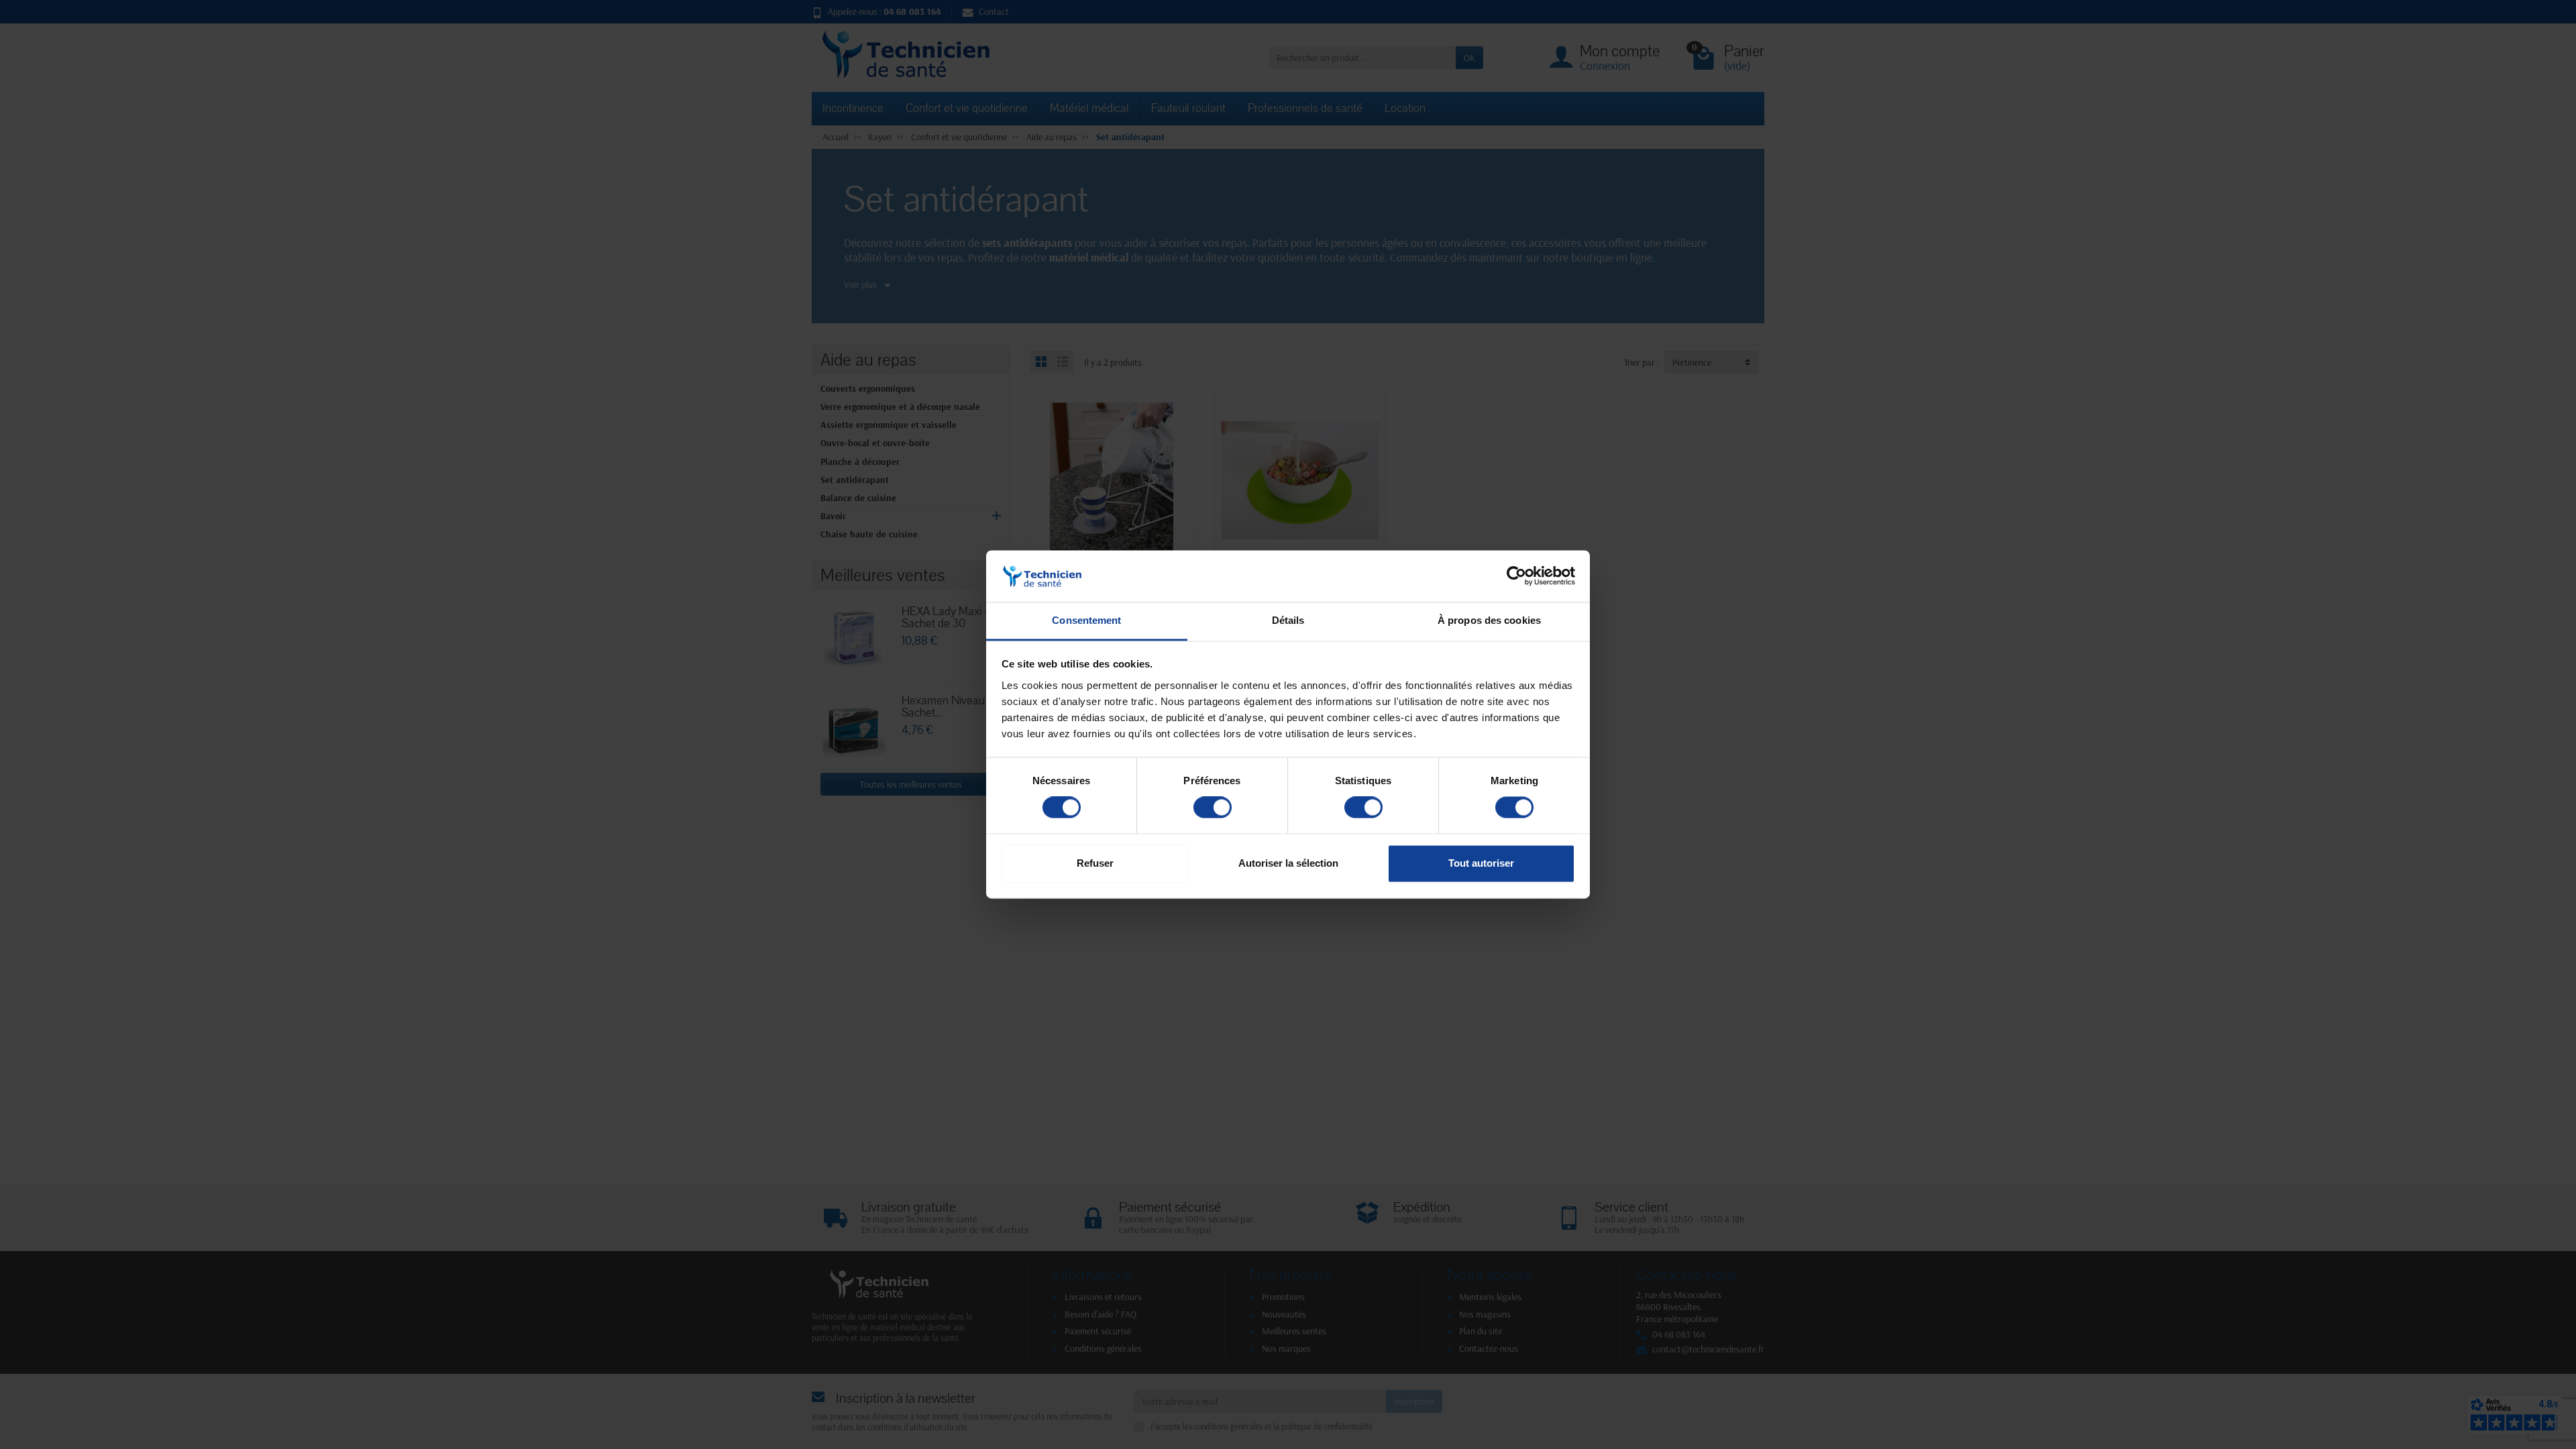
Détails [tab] (1288, 620)
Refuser (1095, 863)
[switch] (1213, 808)
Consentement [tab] (1086, 620)
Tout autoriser (1481, 863)
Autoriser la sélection (1288, 863)
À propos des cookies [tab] (1489, 620)
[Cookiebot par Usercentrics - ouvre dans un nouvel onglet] (1516, 576)
